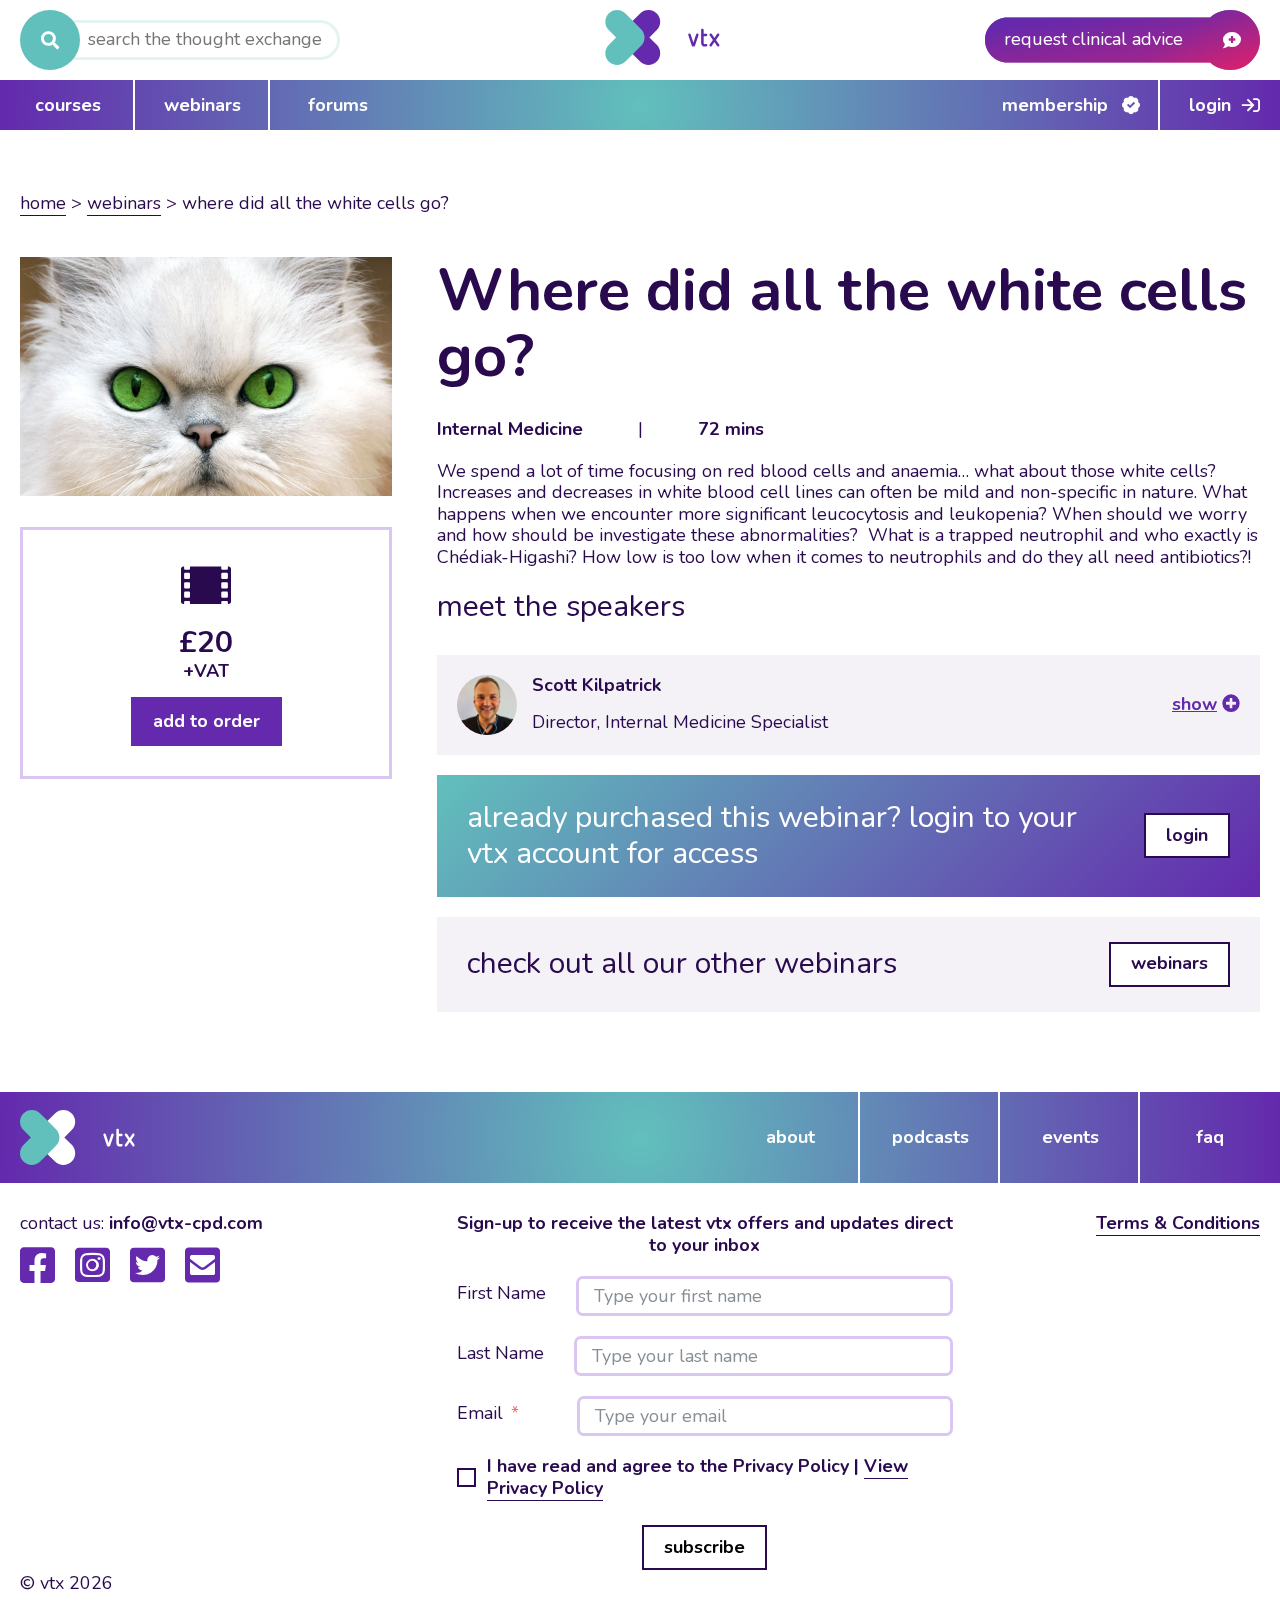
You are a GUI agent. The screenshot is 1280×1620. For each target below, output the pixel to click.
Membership (1055, 105)
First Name (501, 1294)
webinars (202, 105)
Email (480, 1414)
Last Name (500, 1354)
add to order (206, 721)
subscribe (704, 1547)
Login (1210, 105)
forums (338, 105)
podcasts (930, 1137)
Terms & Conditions (1178, 1223)
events (1070, 1137)
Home (43, 203)
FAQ (1210, 1137)
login (1187, 835)
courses (68, 105)
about (790, 1137)
